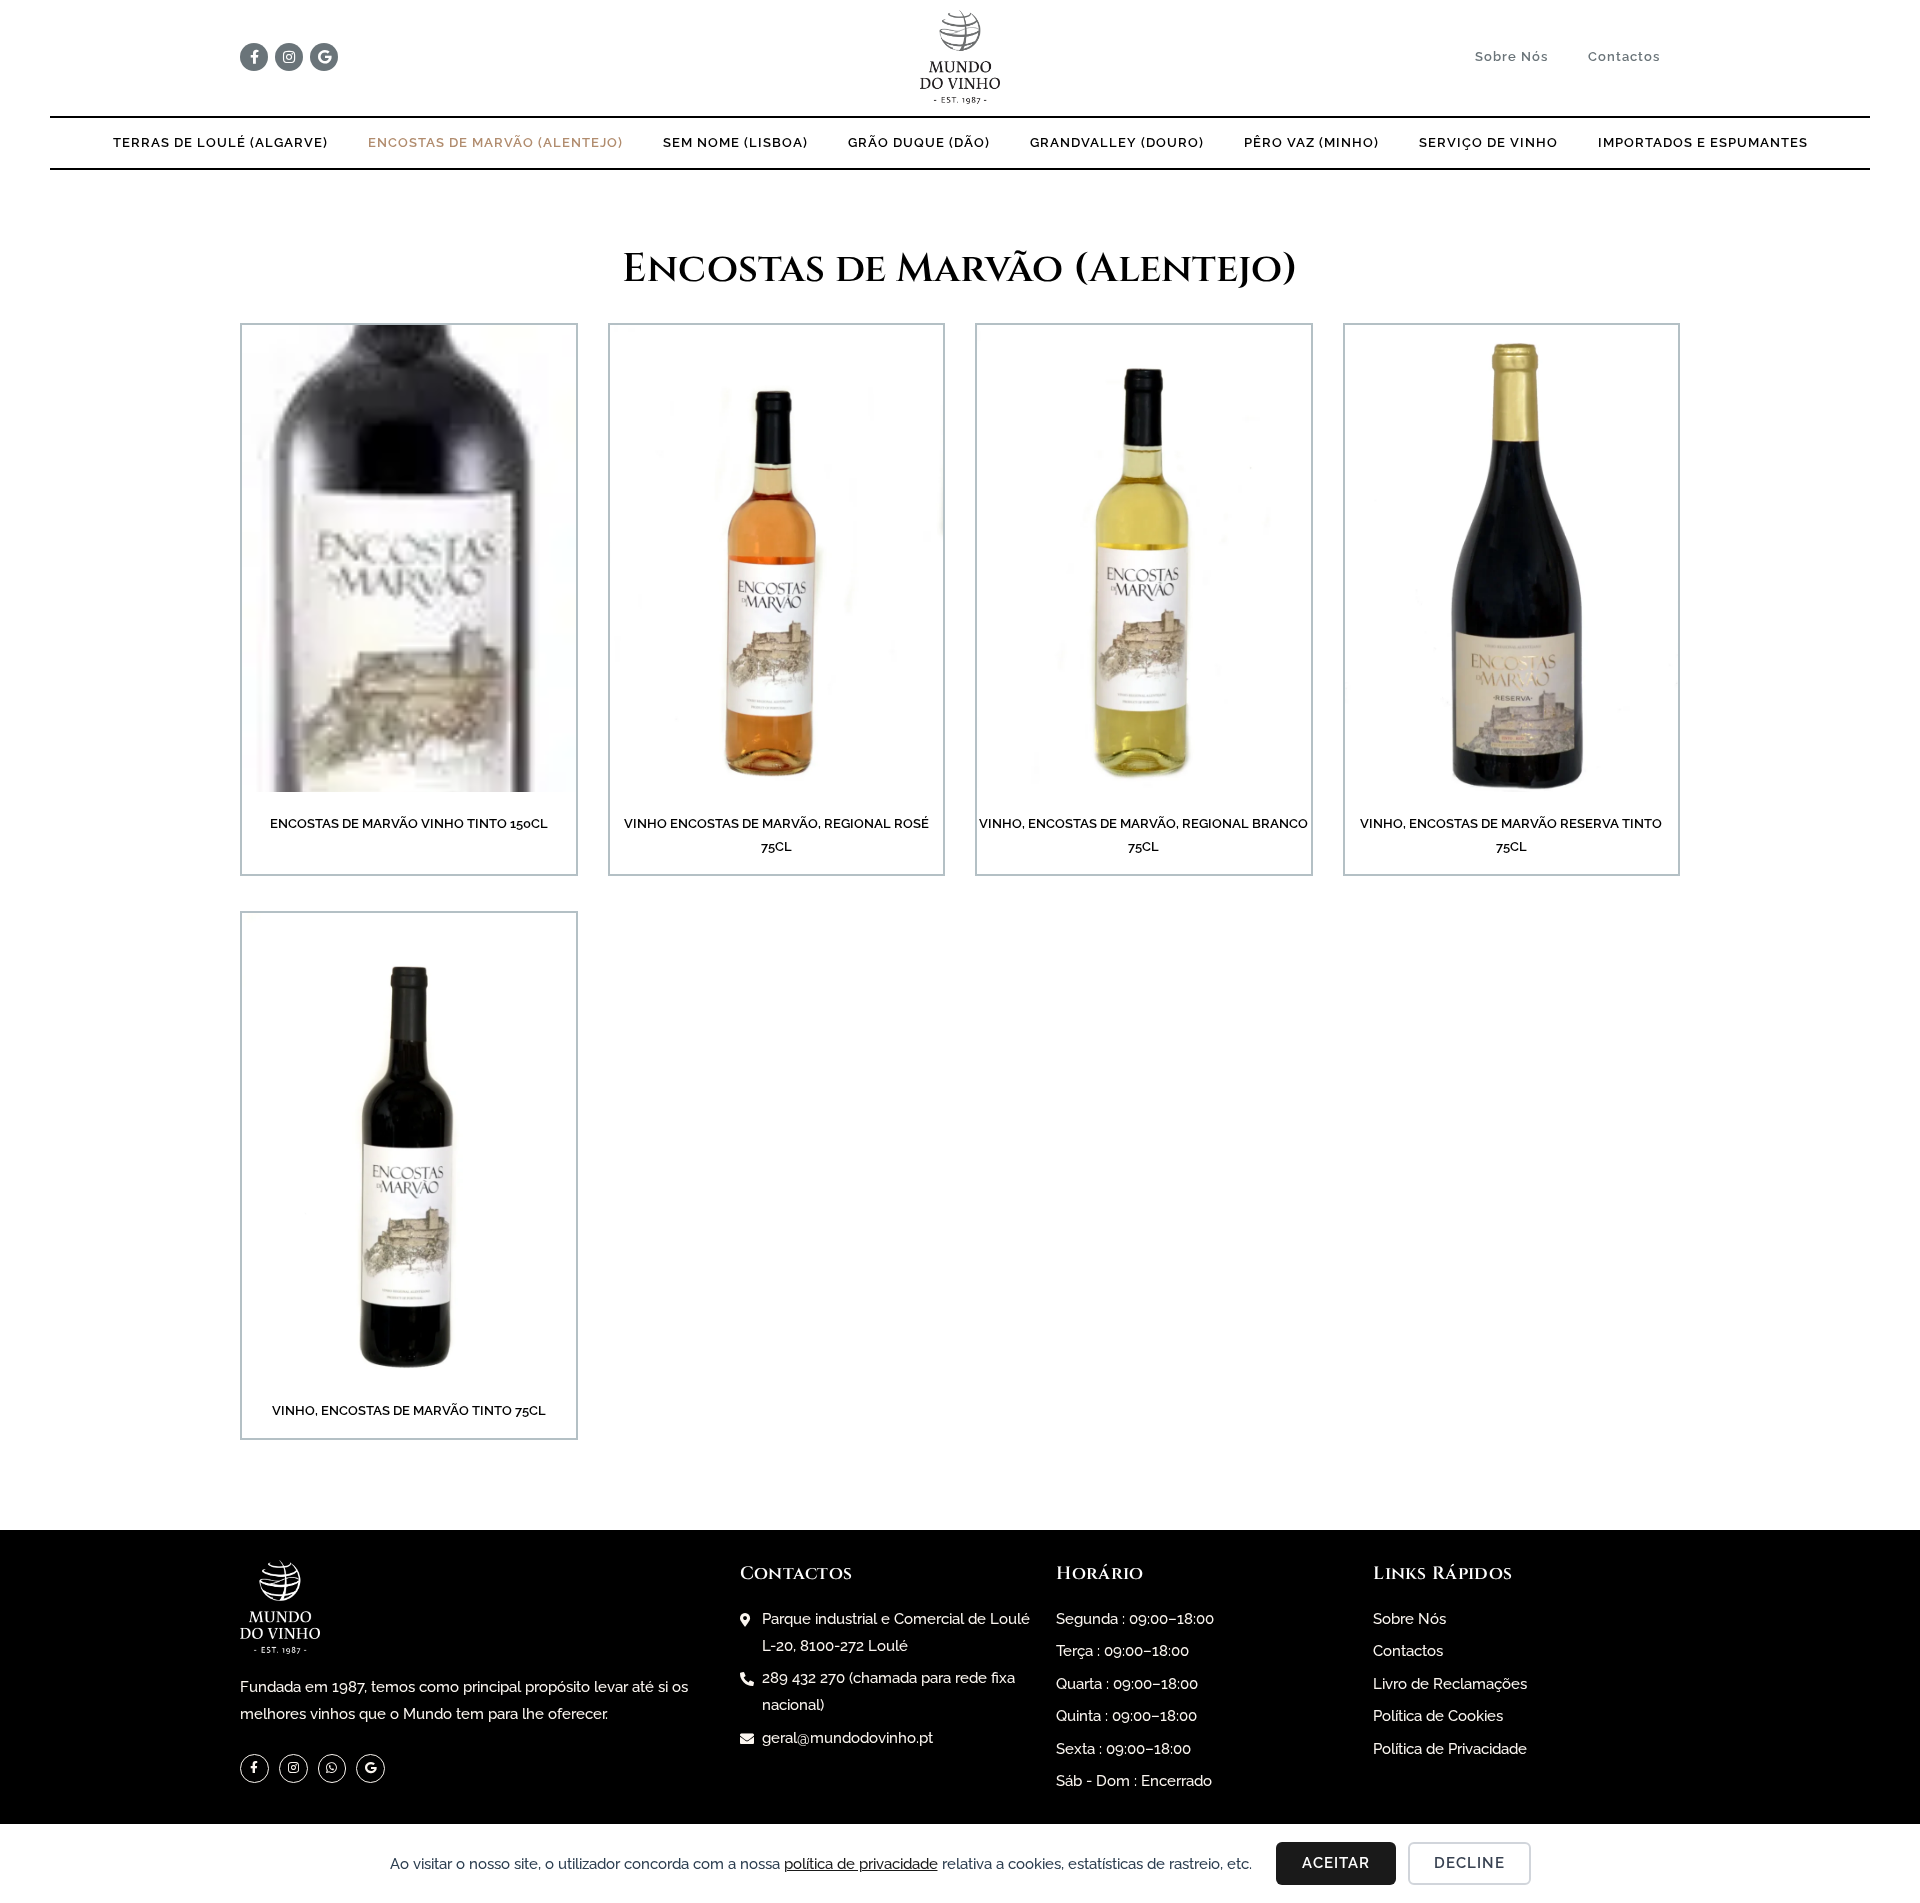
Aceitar (1336, 1863)
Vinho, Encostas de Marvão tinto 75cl (409, 1410)
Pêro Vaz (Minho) (1311, 142)
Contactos (1624, 56)
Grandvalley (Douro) (1117, 142)
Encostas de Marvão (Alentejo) (495, 142)
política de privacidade (861, 1864)
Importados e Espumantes (1703, 142)
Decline (1469, 1863)
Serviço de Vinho (1488, 142)
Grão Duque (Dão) (919, 142)
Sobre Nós (1511, 56)
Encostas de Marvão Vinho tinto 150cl (409, 823)
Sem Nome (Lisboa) (735, 142)
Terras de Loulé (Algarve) (220, 142)
